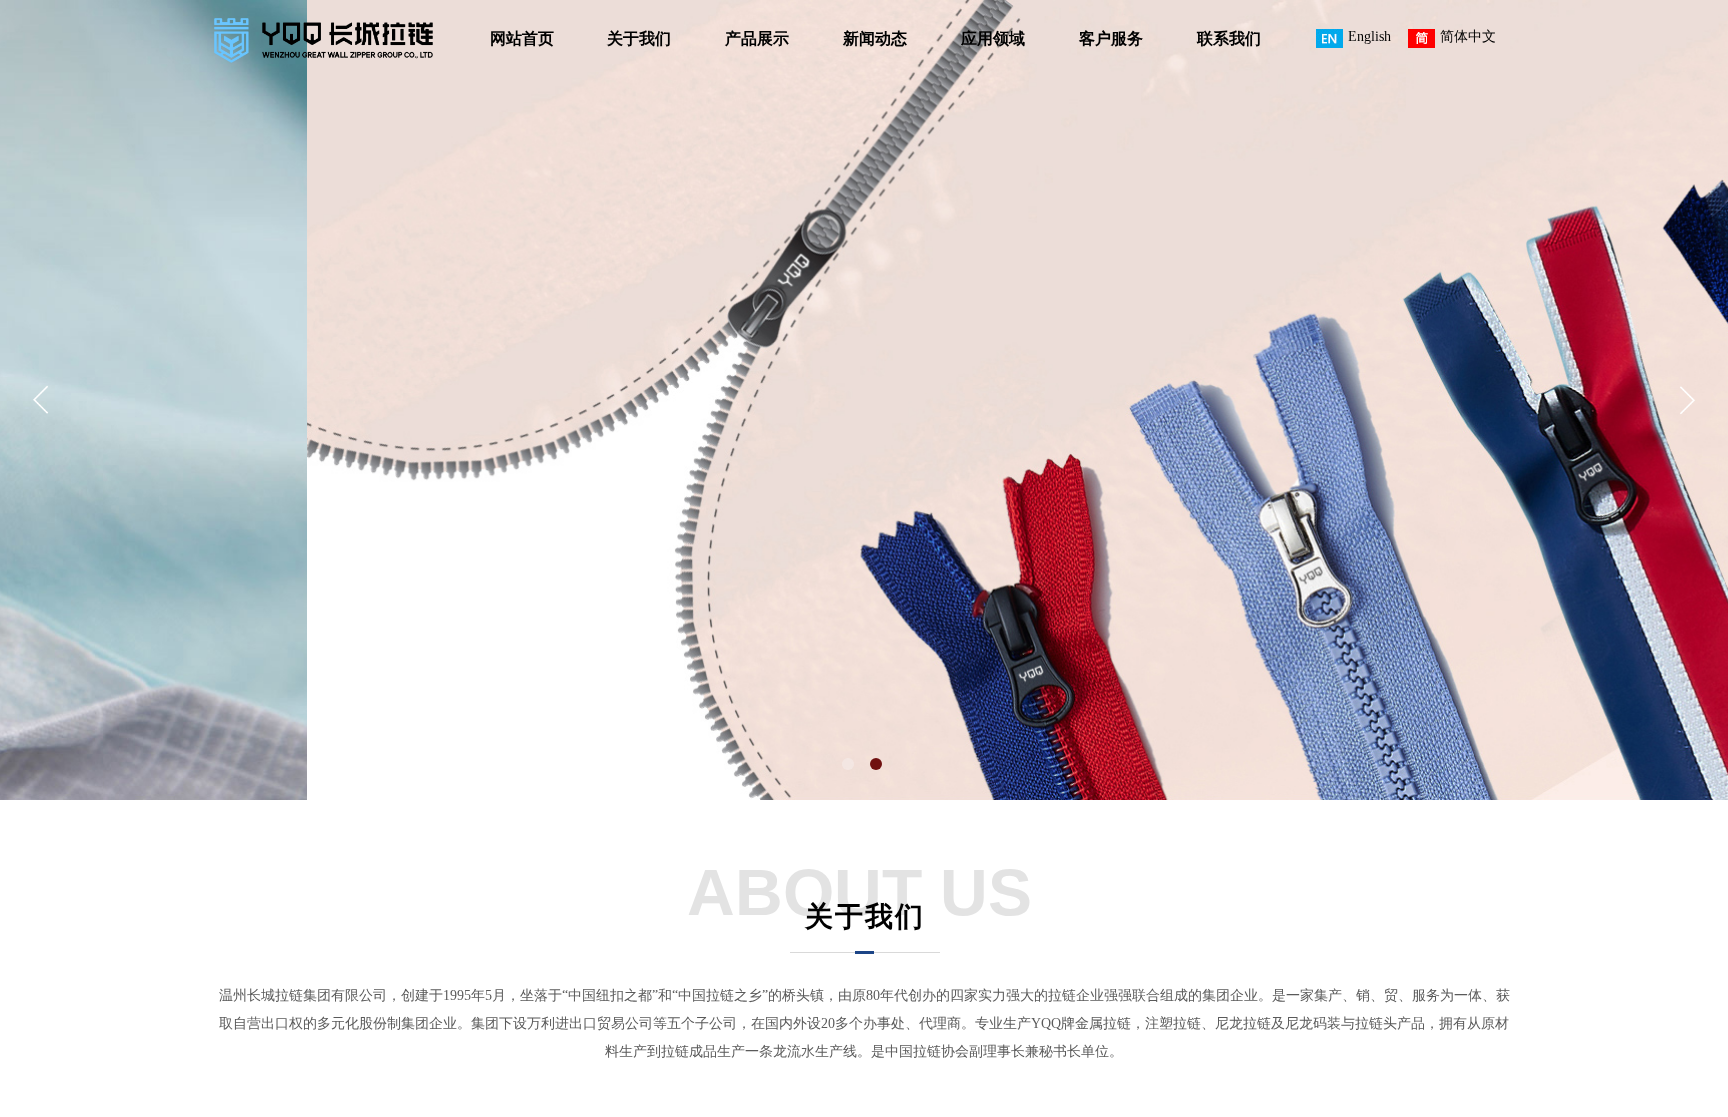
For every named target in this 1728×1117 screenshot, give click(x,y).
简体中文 (1468, 36)
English (1369, 36)
